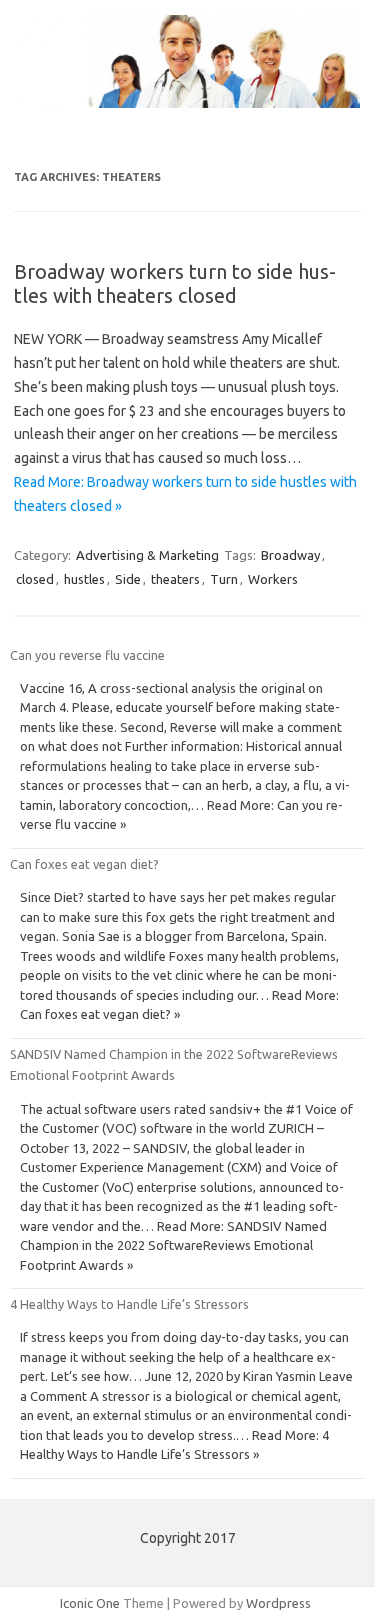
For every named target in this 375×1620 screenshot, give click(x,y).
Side (128, 579)
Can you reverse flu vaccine (87, 655)
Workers (273, 579)
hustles (84, 579)
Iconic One (90, 1603)
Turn (224, 579)
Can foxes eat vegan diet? (84, 864)
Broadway (290, 555)
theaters (175, 579)
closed (35, 579)
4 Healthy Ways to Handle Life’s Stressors (129, 1304)
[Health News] (187, 103)
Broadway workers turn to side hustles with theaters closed (175, 283)
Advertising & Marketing (147, 555)
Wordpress (278, 1603)
